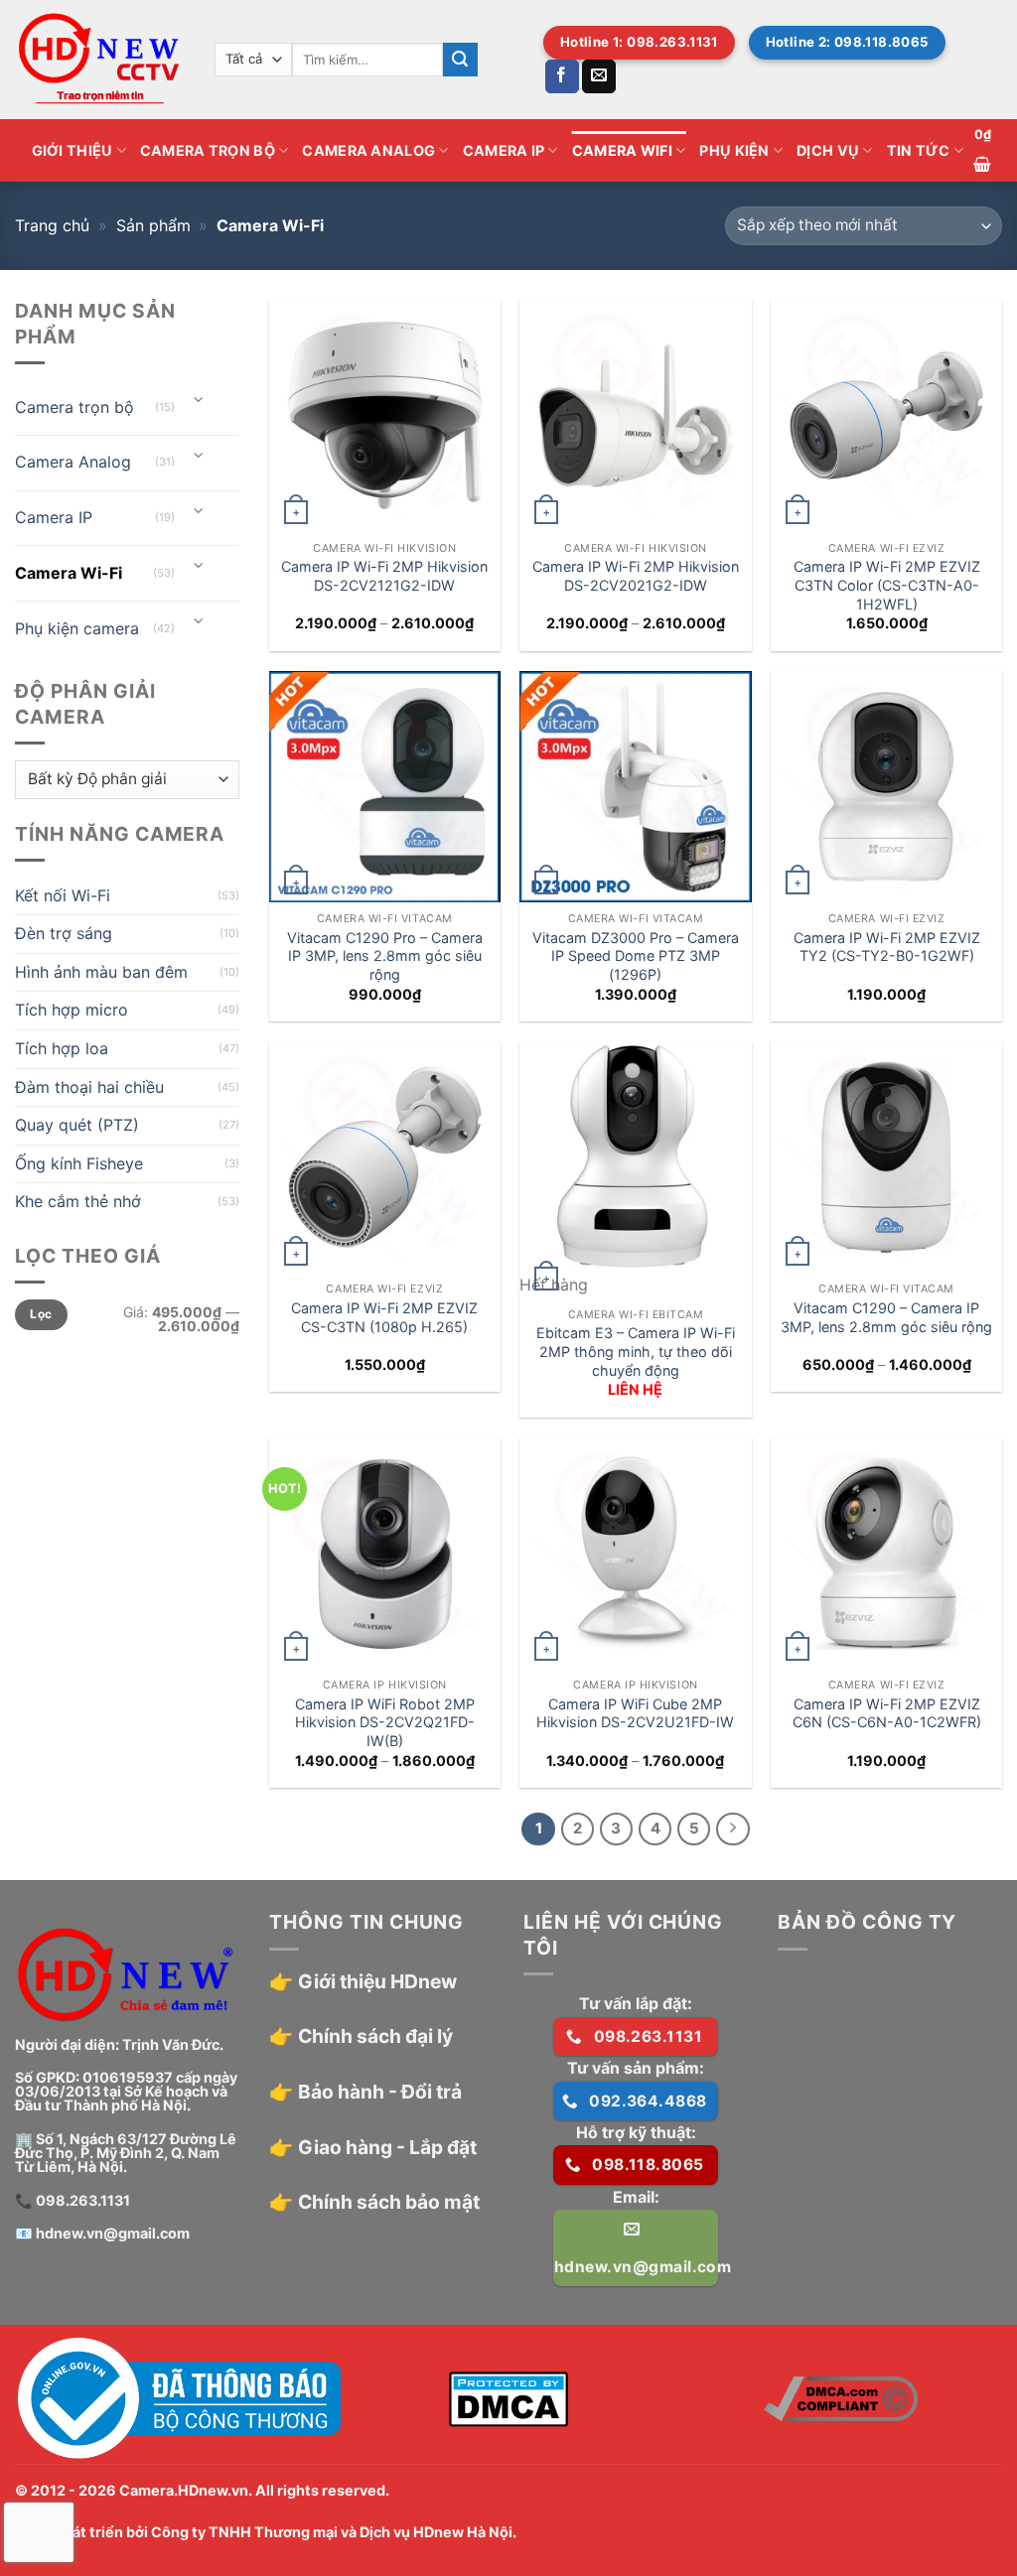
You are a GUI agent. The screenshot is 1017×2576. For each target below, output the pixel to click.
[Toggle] (200, 400)
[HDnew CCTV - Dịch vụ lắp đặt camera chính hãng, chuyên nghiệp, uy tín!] (100, 60)
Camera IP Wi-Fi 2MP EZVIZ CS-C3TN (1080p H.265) (384, 1317)
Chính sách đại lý (375, 2036)
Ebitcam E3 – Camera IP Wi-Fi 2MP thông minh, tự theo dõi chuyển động (636, 1351)
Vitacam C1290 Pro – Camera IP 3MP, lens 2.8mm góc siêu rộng (385, 956)
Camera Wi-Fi (69, 573)
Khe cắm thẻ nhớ (78, 1201)
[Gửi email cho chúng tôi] (599, 76)
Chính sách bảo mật (389, 2202)
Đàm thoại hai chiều (89, 1087)
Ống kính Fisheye (79, 1163)
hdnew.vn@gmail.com (113, 2233)
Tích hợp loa (62, 1048)
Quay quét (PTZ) (77, 1125)
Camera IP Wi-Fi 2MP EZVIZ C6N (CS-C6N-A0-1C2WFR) (887, 1713)
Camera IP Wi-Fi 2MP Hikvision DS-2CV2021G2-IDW (636, 576)
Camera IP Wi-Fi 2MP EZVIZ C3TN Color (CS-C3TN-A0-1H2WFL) (887, 585)
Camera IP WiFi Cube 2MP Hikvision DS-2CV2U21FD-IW (635, 1713)
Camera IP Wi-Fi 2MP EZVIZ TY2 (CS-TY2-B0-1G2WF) (887, 947)
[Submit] (460, 60)
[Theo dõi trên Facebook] (562, 76)
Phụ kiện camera (77, 628)
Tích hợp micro (72, 1010)
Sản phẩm (153, 225)
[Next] (733, 1830)
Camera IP (504, 150)
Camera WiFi (622, 150)
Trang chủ (52, 225)
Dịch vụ (828, 150)
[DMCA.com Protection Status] (508, 2397)
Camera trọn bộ (208, 150)
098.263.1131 (83, 2200)
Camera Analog (368, 150)
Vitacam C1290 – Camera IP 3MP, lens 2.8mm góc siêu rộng (886, 1317)
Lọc (41, 1314)
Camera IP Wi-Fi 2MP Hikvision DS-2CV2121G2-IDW (384, 576)
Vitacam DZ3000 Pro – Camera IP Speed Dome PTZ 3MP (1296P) (636, 956)
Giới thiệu (73, 150)
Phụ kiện (734, 150)
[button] (983, 150)
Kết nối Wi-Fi (63, 895)
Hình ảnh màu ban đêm (101, 972)
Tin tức (919, 150)
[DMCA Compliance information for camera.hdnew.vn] (841, 2397)
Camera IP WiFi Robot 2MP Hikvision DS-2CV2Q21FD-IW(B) (385, 1722)
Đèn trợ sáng (64, 933)
